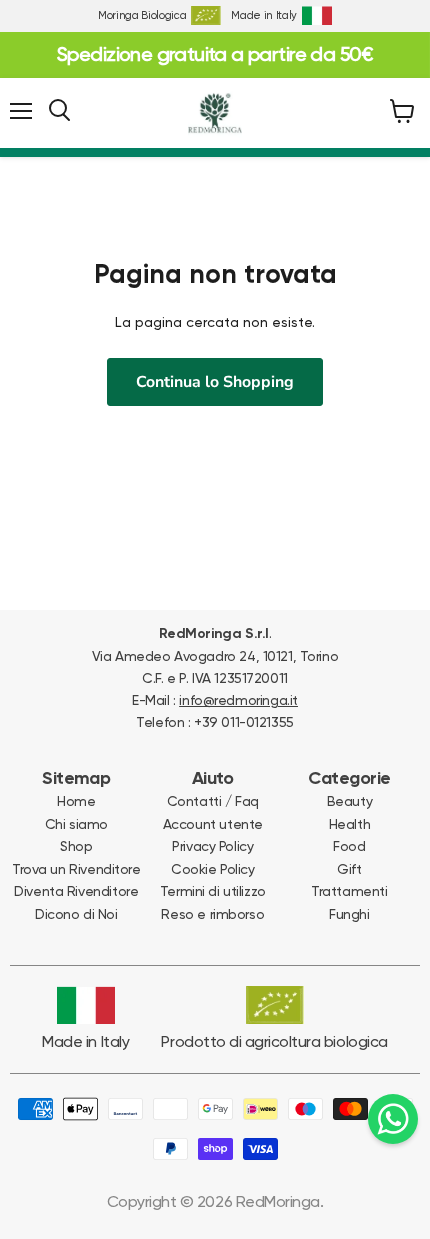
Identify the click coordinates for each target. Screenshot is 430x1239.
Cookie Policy (213, 869)
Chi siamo (76, 824)
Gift (349, 869)
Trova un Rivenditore (76, 869)
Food (349, 846)
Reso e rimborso (212, 914)
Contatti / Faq (213, 801)
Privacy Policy (212, 846)
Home (76, 801)
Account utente (213, 824)
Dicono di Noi (76, 914)
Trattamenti (349, 891)
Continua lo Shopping (215, 382)
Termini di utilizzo (213, 891)
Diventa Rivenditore (76, 891)
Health (349, 824)
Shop (76, 846)
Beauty (349, 801)
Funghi (349, 914)
